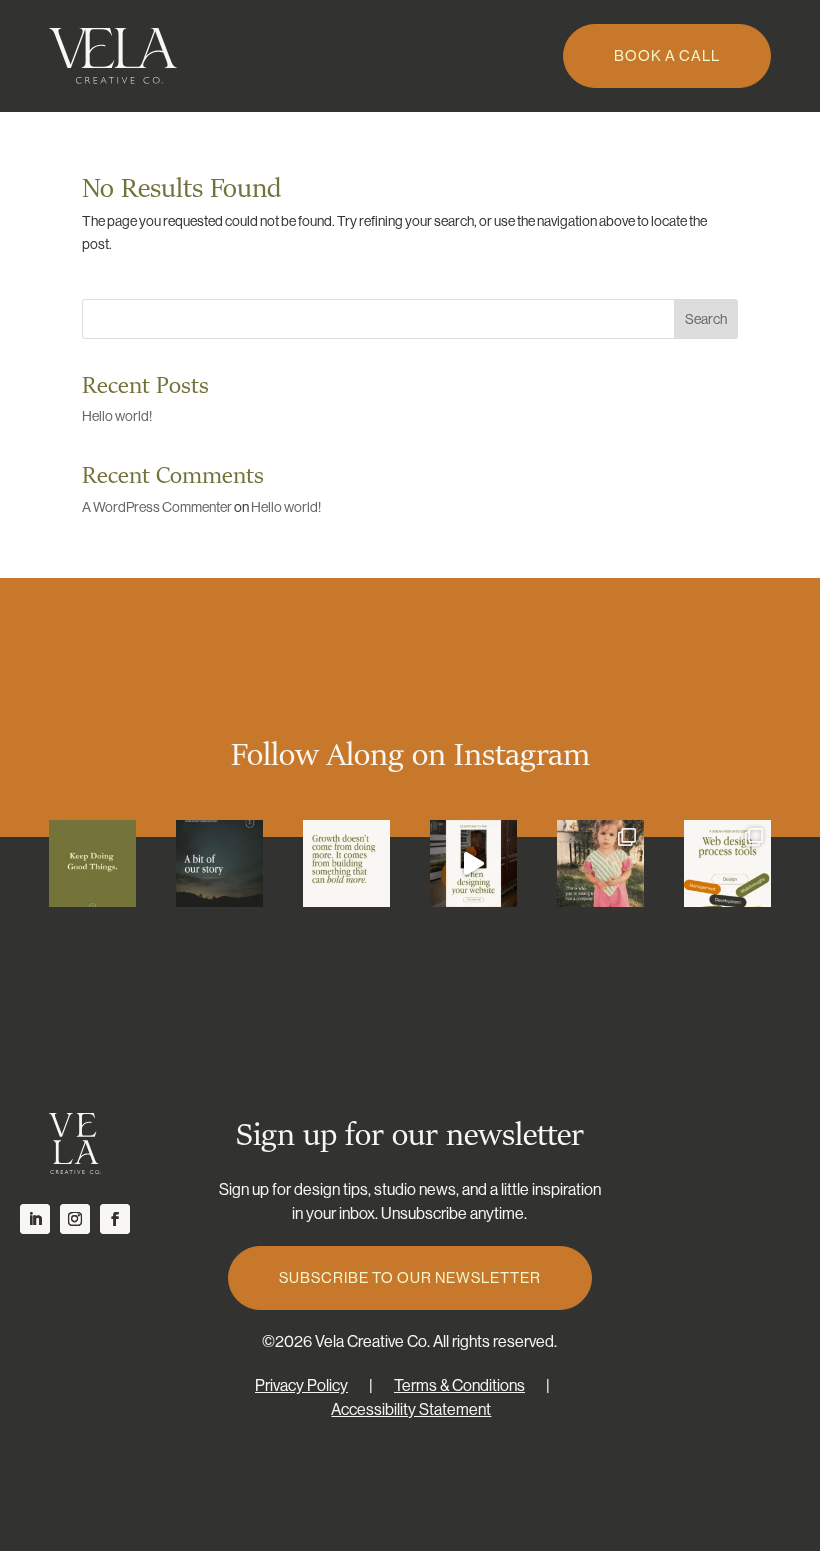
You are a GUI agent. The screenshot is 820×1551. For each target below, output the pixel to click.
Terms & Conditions (459, 1385)
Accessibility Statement (411, 1409)
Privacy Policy (301, 1385)
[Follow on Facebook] (115, 1219)
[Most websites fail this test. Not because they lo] (473, 863)
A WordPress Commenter (157, 507)
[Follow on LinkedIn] (35, 1219)
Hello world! (117, 416)
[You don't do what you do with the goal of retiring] (92, 863)
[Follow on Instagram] (75, 1219)
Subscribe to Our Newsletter (410, 1277)
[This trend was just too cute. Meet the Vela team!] (600, 863)
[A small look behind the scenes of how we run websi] (727, 863)
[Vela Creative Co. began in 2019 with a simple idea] (219, 863)
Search (706, 319)
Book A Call (667, 55)
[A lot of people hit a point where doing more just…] (346, 863)
